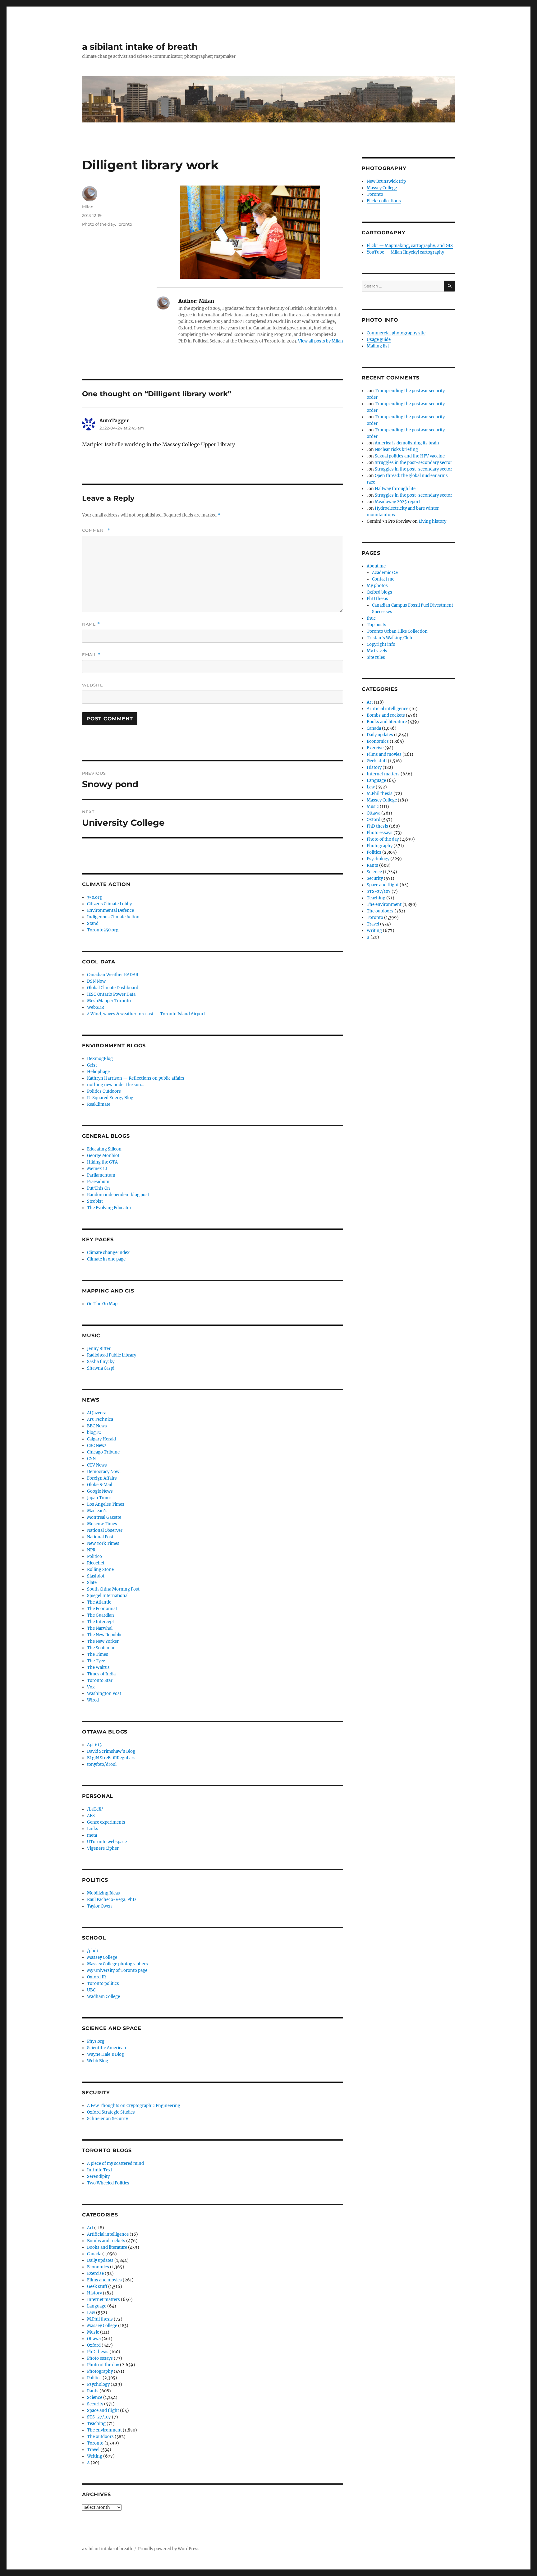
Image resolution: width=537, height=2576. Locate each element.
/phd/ (93, 1951)
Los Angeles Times (106, 1504)
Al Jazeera (97, 1413)
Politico (94, 1557)
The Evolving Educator (109, 1208)
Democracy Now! (104, 1472)
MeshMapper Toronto (109, 1001)
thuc (371, 618)
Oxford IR (96, 1977)
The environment (104, 2430)
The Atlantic (99, 1602)
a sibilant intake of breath (140, 47)
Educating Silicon (104, 1149)
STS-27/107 (99, 2417)
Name (91, 624)
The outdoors (100, 2437)
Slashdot (96, 1576)
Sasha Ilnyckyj (101, 1362)
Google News (100, 1491)
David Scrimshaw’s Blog (111, 1751)
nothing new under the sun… (116, 1085)
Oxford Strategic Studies (111, 2112)
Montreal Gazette (104, 1517)
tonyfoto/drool (102, 1764)
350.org (94, 897)
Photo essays (100, 2358)
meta (92, 1835)
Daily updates (100, 2260)
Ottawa (94, 2339)
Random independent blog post (118, 1195)
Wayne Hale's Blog (106, 2054)
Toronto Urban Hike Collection (397, 631)
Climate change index (108, 1253)
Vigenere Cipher (103, 1848)
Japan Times (99, 1498)
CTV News (97, 1465)
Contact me (383, 579)
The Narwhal (100, 1628)
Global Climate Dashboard (113, 988)
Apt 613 (94, 1745)
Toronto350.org (103, 930)
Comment (96, 530)
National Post (100, 1537)
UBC (91, 1990)
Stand (93, 923)
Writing (95, 2456)
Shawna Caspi (101, 1368)
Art (90, 2228)
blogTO (94, 1433)
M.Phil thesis (100, 2319)
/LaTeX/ (95, 1809)
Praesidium (98, 1182)
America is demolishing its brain (407, 443)
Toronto (124, 224)
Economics (98, 2267)
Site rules (376, 657)
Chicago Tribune (103, 1452)
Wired (93, 1700)
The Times (98, 1654)
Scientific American (107, 2048)
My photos (377, 586)
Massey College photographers (117, 1964)
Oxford (94, 2345)
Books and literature (107, 2247)
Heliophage (98, 1072)
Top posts (376, 625)
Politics (94, 2378)
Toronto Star (100, 1681)
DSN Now (96, 981)
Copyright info (381, 644)
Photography (100, 2371)
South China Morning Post (113, 1589)
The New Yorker (103, 1641)
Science (95, 2397)
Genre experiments (106, 1822)
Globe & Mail (100, 1485)
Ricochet (96, 1563)
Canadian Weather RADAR (113, 975)
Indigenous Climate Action (113, 917)
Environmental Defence (110, 910)
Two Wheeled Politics (108, 2183)
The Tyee (96, 1661)
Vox (91, 1687)
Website (93, 685)
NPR (91, 1550)
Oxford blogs (379, 592)
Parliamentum (101, 1175)
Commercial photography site (396, 333)
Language (97, 2306)
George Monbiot (103, 1156)
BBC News (97, 1426)
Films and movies (104, 2280)
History (94, 2293)
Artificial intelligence (108, 2234)
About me (376, 566)
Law (91, 2313)
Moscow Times (102, 1524)
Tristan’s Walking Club (389, 638)
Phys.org (96, 2041)
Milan (88, 207)
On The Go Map (102, 1304)
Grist (92, 1065)
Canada (94, 2254)
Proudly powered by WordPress (169, 2549)
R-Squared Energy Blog (110, 1098)
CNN (91, 1459)
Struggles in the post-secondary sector (413, 463)
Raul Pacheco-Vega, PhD (111, 1900)
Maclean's (97, 1511)
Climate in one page (106, 1259)
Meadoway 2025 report (397, 502)
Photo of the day (99, 224)
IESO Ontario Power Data (111, 994)
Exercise (95, 2273)
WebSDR (96, 1007)
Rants (93, 2391)
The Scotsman (101, 1648)
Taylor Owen (99, 1906)
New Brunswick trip (386, 181)
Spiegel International (108, 1596)
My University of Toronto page (117, 1970)
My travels (377, 651)
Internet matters (103, 2300)
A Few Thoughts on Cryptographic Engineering (134, 2106)
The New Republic (105, 1635)
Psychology (98, 2384)
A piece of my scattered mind (115, 2163)
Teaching (96, 2424)
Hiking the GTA (102, 1162)
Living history (432, 521)
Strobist (95, 1201)
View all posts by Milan (321, 341)
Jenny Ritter (99, 1349)
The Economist (102, 1609)
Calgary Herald (101, 1439)
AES (91, 1816)
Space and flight (103, 2411)
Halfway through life (395, 489)
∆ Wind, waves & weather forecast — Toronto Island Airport (146, 1014)
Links (93, 1829)
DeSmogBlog (100, 1059)
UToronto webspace (107, 1842)
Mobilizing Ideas (103, 1893)
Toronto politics (103, 1984)
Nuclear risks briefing (396, 450)
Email (91, 655)
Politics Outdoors (104, 1091)
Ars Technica (100, 1419)
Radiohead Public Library (112, 1355)
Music (93, 2332)
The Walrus (98, 1667)
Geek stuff (97, 2287)
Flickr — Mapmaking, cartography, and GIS (410, 246)
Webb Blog (98, 2061)
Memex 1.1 (97, 1169)
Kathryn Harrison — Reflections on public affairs (136, 1078)
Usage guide (379, 340)
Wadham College (103, 1997)
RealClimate (99, 1104)
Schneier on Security (108, 2119)
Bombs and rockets (106, 2241)
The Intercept (101, 1622)
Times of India (101, 1674)
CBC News (97, 1446)
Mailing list (378, 346)
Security (95, 2404)
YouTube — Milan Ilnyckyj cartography (405, 252)
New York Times (103, 1543)
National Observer (105, 1530)
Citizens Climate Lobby (109, 904)
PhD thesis (98, 2352)
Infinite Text (100, 2170)
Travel (93, 2450)
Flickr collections (384, 201)
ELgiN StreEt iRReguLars (111, 1758)
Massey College (102, 1957)
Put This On (99, 1188)
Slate (92, 1583)
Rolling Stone (100, 1570)
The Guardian (101, 1615)
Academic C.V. (386, 573)
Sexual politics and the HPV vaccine (410, 456)
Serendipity (98, 2177)
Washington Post (104, 1694)
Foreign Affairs (102, 1478)
